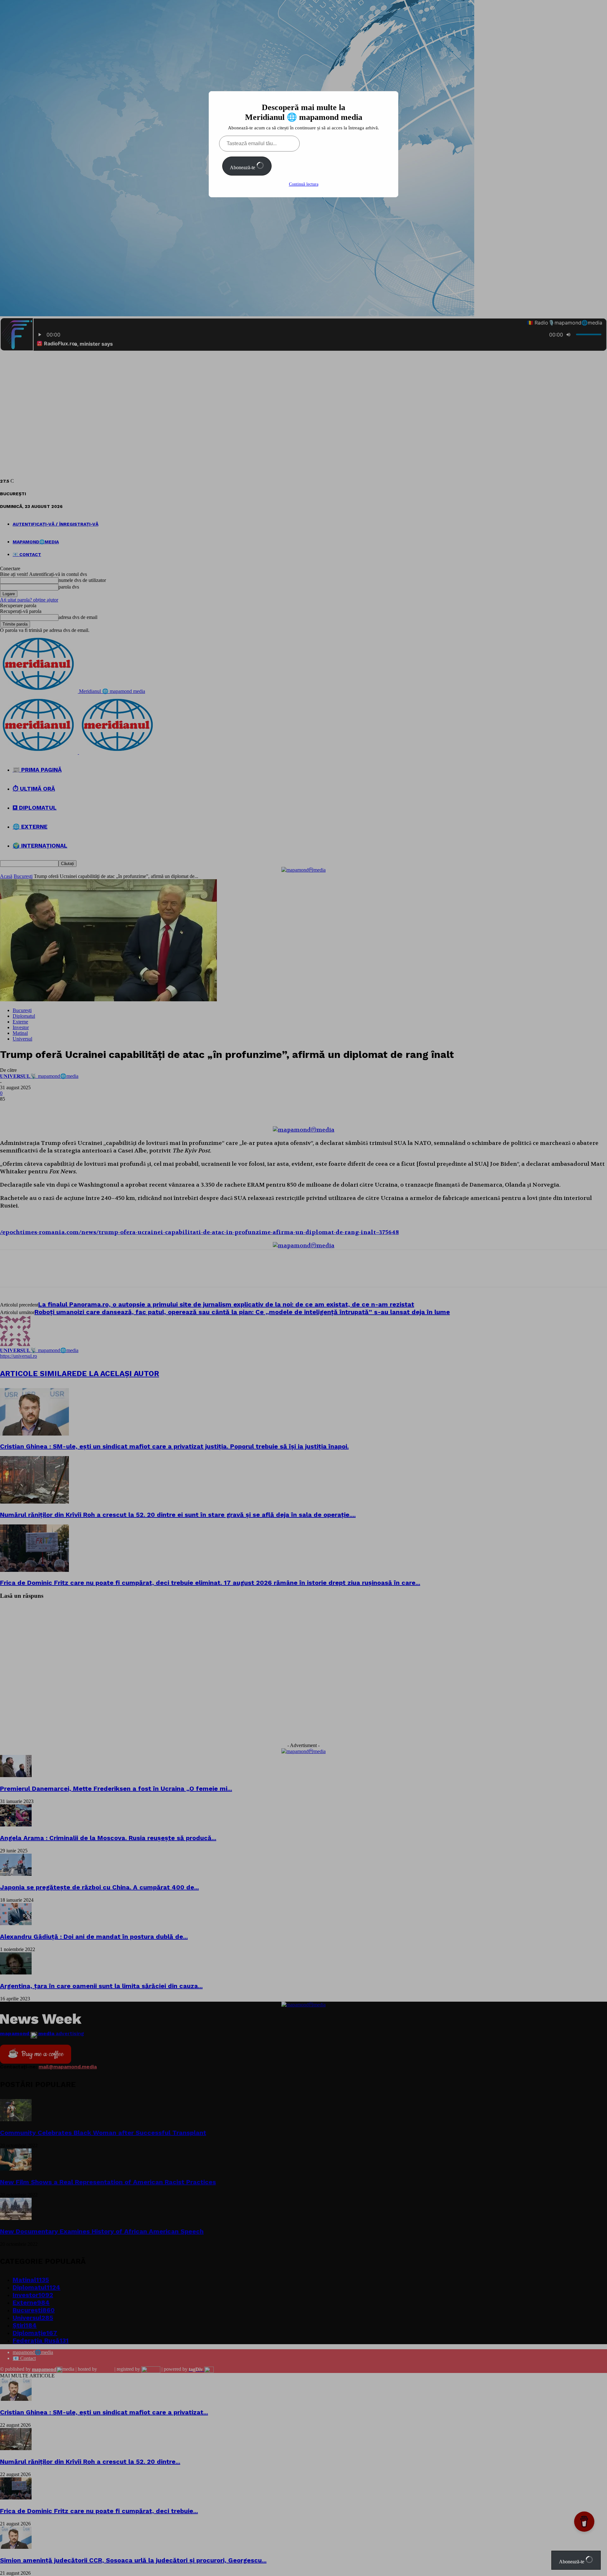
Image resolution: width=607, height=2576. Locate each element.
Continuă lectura (304, 184)
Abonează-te (243, 167)
